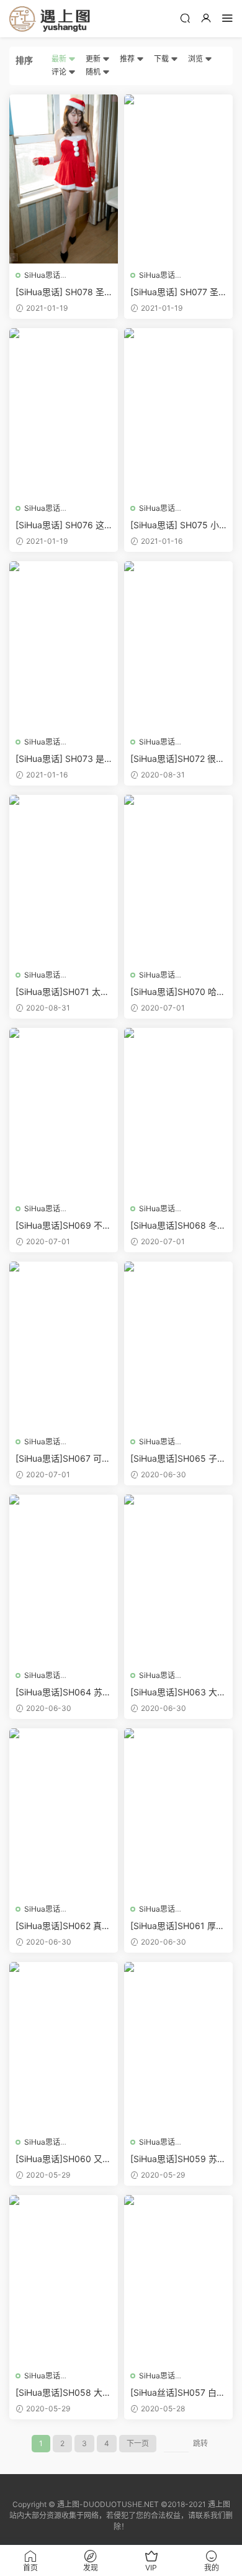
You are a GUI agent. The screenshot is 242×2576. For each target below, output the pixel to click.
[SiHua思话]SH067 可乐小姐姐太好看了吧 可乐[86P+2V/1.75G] (63, 1459)
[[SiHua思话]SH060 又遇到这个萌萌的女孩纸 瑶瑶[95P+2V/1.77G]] (64, 2047)
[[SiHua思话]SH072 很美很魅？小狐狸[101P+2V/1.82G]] (178, 646)
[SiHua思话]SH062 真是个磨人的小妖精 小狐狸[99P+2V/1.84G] (63, 1926)
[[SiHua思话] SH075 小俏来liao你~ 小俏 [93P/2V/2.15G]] (178, 413)
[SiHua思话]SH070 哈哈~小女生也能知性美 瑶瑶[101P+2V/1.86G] (178, 992)
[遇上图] (50, 19)
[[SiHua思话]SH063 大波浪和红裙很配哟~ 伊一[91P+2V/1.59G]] (178, 1579)
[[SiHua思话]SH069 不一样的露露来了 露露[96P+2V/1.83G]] (64, 1112)
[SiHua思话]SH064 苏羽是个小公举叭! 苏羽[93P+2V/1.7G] (63, 1693)
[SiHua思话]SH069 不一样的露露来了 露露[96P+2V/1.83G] (63, 1226)
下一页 (138, 2443)
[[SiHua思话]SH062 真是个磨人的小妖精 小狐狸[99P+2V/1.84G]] (64, 1813)
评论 (60, 72)
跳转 (200, 2443)
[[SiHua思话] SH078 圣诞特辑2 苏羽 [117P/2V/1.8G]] (64, 179)
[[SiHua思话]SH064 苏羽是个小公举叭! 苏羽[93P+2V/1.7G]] (64, 1579)
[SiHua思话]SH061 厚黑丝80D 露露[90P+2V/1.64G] (178, 1926)
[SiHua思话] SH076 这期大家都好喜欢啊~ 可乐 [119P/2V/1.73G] (63, 525)
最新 (60, 59)
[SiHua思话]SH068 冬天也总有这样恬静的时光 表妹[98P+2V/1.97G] (178, 1226)
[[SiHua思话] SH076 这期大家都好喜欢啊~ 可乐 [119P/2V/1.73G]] (64, 413)
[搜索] (185, 18)
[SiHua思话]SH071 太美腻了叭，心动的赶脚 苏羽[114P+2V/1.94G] (62, 992)
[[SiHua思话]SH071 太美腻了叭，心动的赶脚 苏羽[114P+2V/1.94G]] (64, 879)
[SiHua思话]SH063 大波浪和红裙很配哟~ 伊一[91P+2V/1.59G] (178, 1693)
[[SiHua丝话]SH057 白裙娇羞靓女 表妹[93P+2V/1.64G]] (178, 2280)
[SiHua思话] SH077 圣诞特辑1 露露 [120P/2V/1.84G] (177, 292)
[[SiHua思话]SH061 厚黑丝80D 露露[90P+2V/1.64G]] (178, 1813)
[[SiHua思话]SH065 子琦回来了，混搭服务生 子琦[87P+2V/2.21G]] (178, 1346)
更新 (94, 59)
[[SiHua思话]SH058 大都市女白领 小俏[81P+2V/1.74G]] (64, 2280)
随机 (94, 72)
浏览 (196, 59)
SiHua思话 (42, 275)
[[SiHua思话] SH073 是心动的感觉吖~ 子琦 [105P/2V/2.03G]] (64, 646)
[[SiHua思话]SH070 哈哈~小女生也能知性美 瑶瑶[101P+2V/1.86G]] (178, 879)
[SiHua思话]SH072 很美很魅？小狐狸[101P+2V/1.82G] (177, 759)
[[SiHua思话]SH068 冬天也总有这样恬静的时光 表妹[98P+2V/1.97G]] (178, 1112)
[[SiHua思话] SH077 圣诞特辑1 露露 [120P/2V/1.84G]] (178, 179)
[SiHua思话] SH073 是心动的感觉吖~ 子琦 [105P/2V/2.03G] (62, 759)
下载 (162, 59)
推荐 (128, 59)
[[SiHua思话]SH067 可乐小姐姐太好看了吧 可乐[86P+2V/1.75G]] (64, 1346)
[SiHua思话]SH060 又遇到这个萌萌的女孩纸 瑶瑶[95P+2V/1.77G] (63, 2159)
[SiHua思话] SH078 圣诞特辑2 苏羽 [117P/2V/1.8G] (61, 292)
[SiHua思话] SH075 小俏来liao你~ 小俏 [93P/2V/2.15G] (178, 525)
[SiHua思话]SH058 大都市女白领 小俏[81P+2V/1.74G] (63, 2393)
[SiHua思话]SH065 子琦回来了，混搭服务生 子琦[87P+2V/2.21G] (178, 1459)
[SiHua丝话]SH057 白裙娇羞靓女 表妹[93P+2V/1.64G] (178, 2393)
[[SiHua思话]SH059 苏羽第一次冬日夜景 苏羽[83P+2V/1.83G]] (178, 2047)
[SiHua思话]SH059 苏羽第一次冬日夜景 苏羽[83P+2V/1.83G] (178, 2159)
